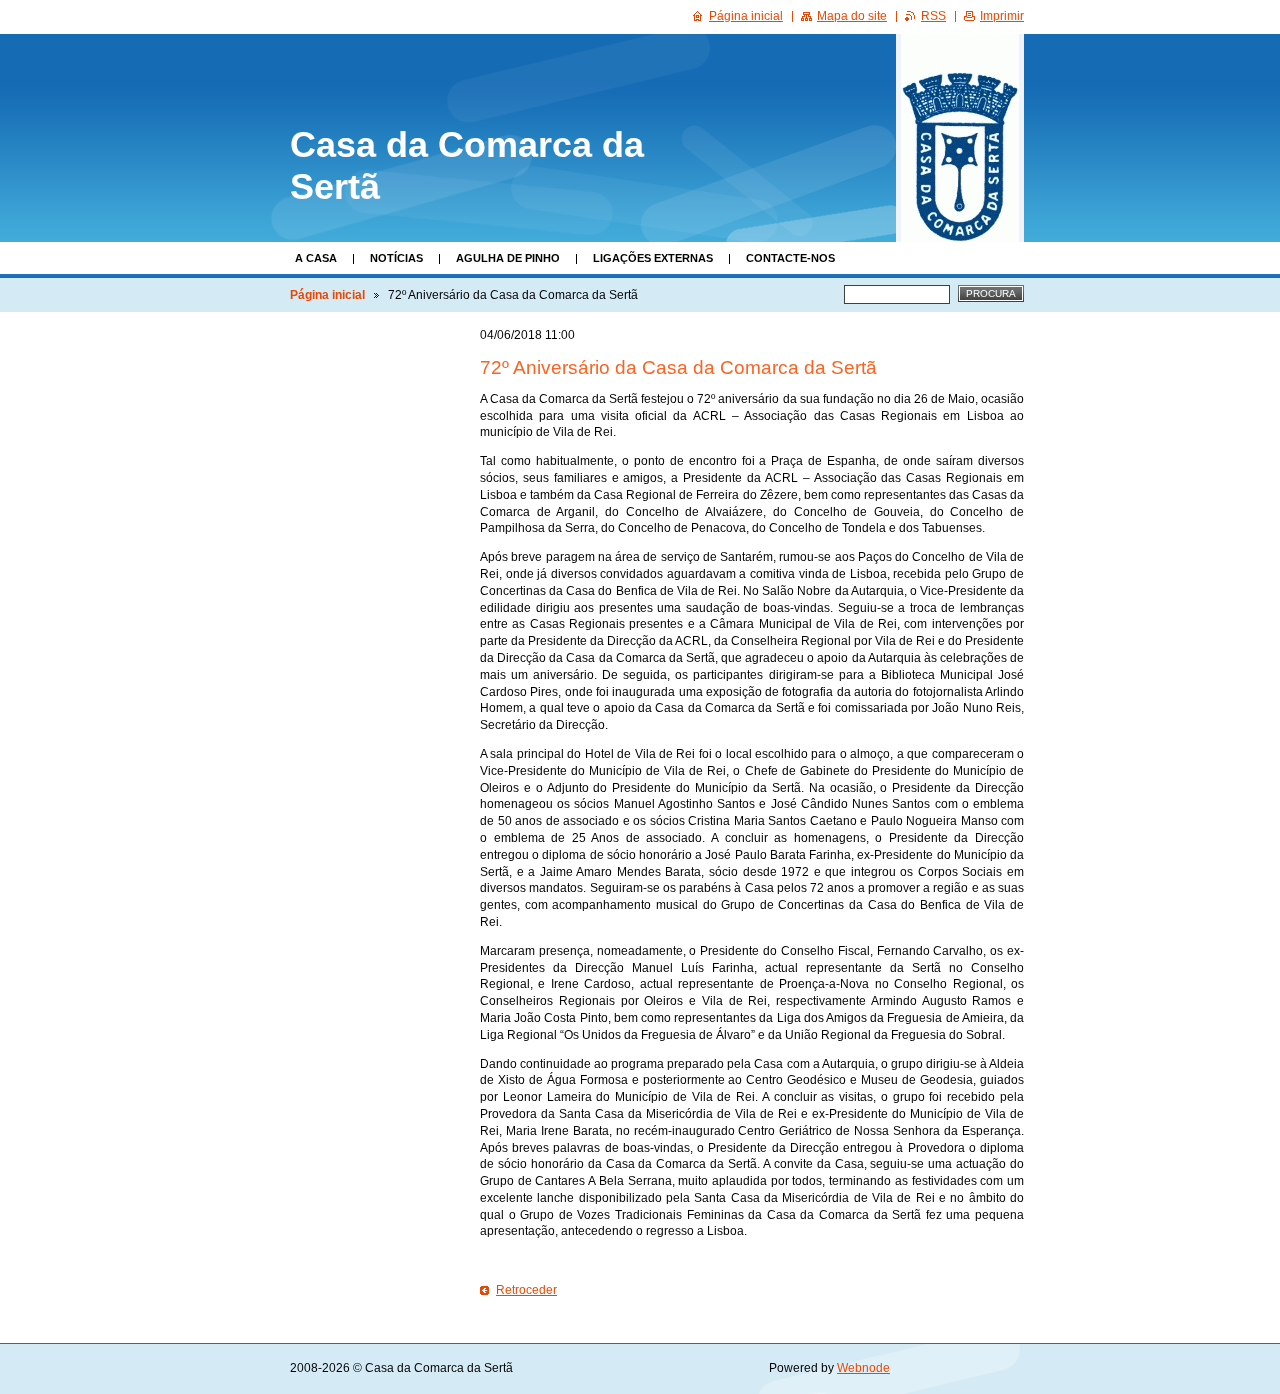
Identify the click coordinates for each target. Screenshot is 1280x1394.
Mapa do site (852, 16)
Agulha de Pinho (508, 258)
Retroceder (526, 1290)
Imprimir (1002, 16)
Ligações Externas (653, 258)
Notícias (396, 258)
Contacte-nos (790, 258)
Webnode (863, 1368)
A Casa (316, 258)
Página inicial (327, 295)
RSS (933, 16)
